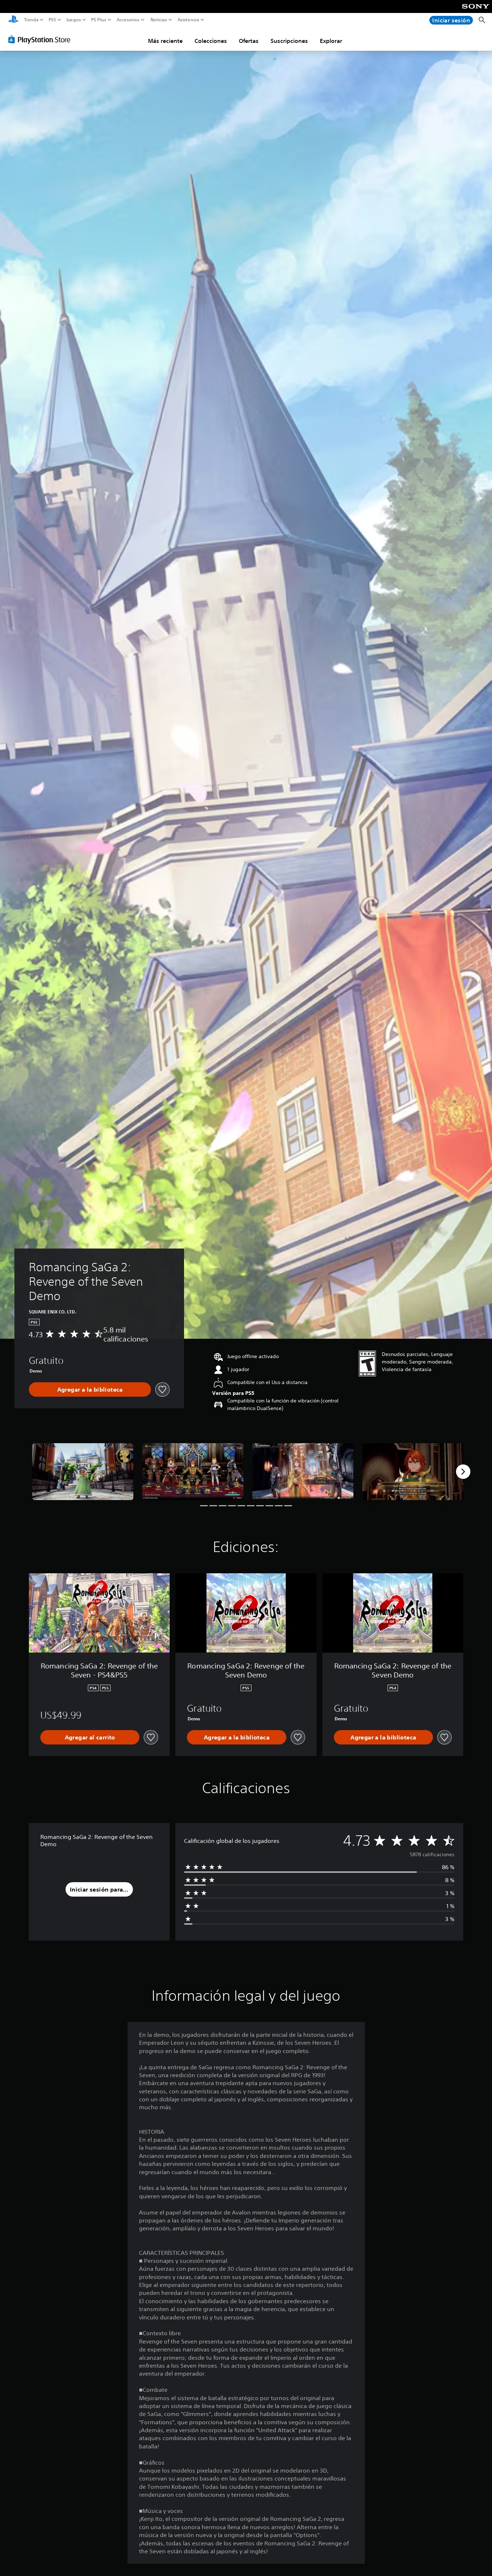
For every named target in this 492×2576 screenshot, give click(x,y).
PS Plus (99, 20)
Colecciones (211, 41)
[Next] (463, 1472)
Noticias (158, 20)
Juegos (73, 20)
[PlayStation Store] (41, 39)
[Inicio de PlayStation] (13, 20)
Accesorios (128, 20)
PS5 (52, 20)
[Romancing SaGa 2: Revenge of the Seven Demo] (83, 1472)
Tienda (31, 20)
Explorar (331, 41)
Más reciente (165, 41)
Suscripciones (289, 41)
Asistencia (188, 20)
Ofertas (249, 41)
